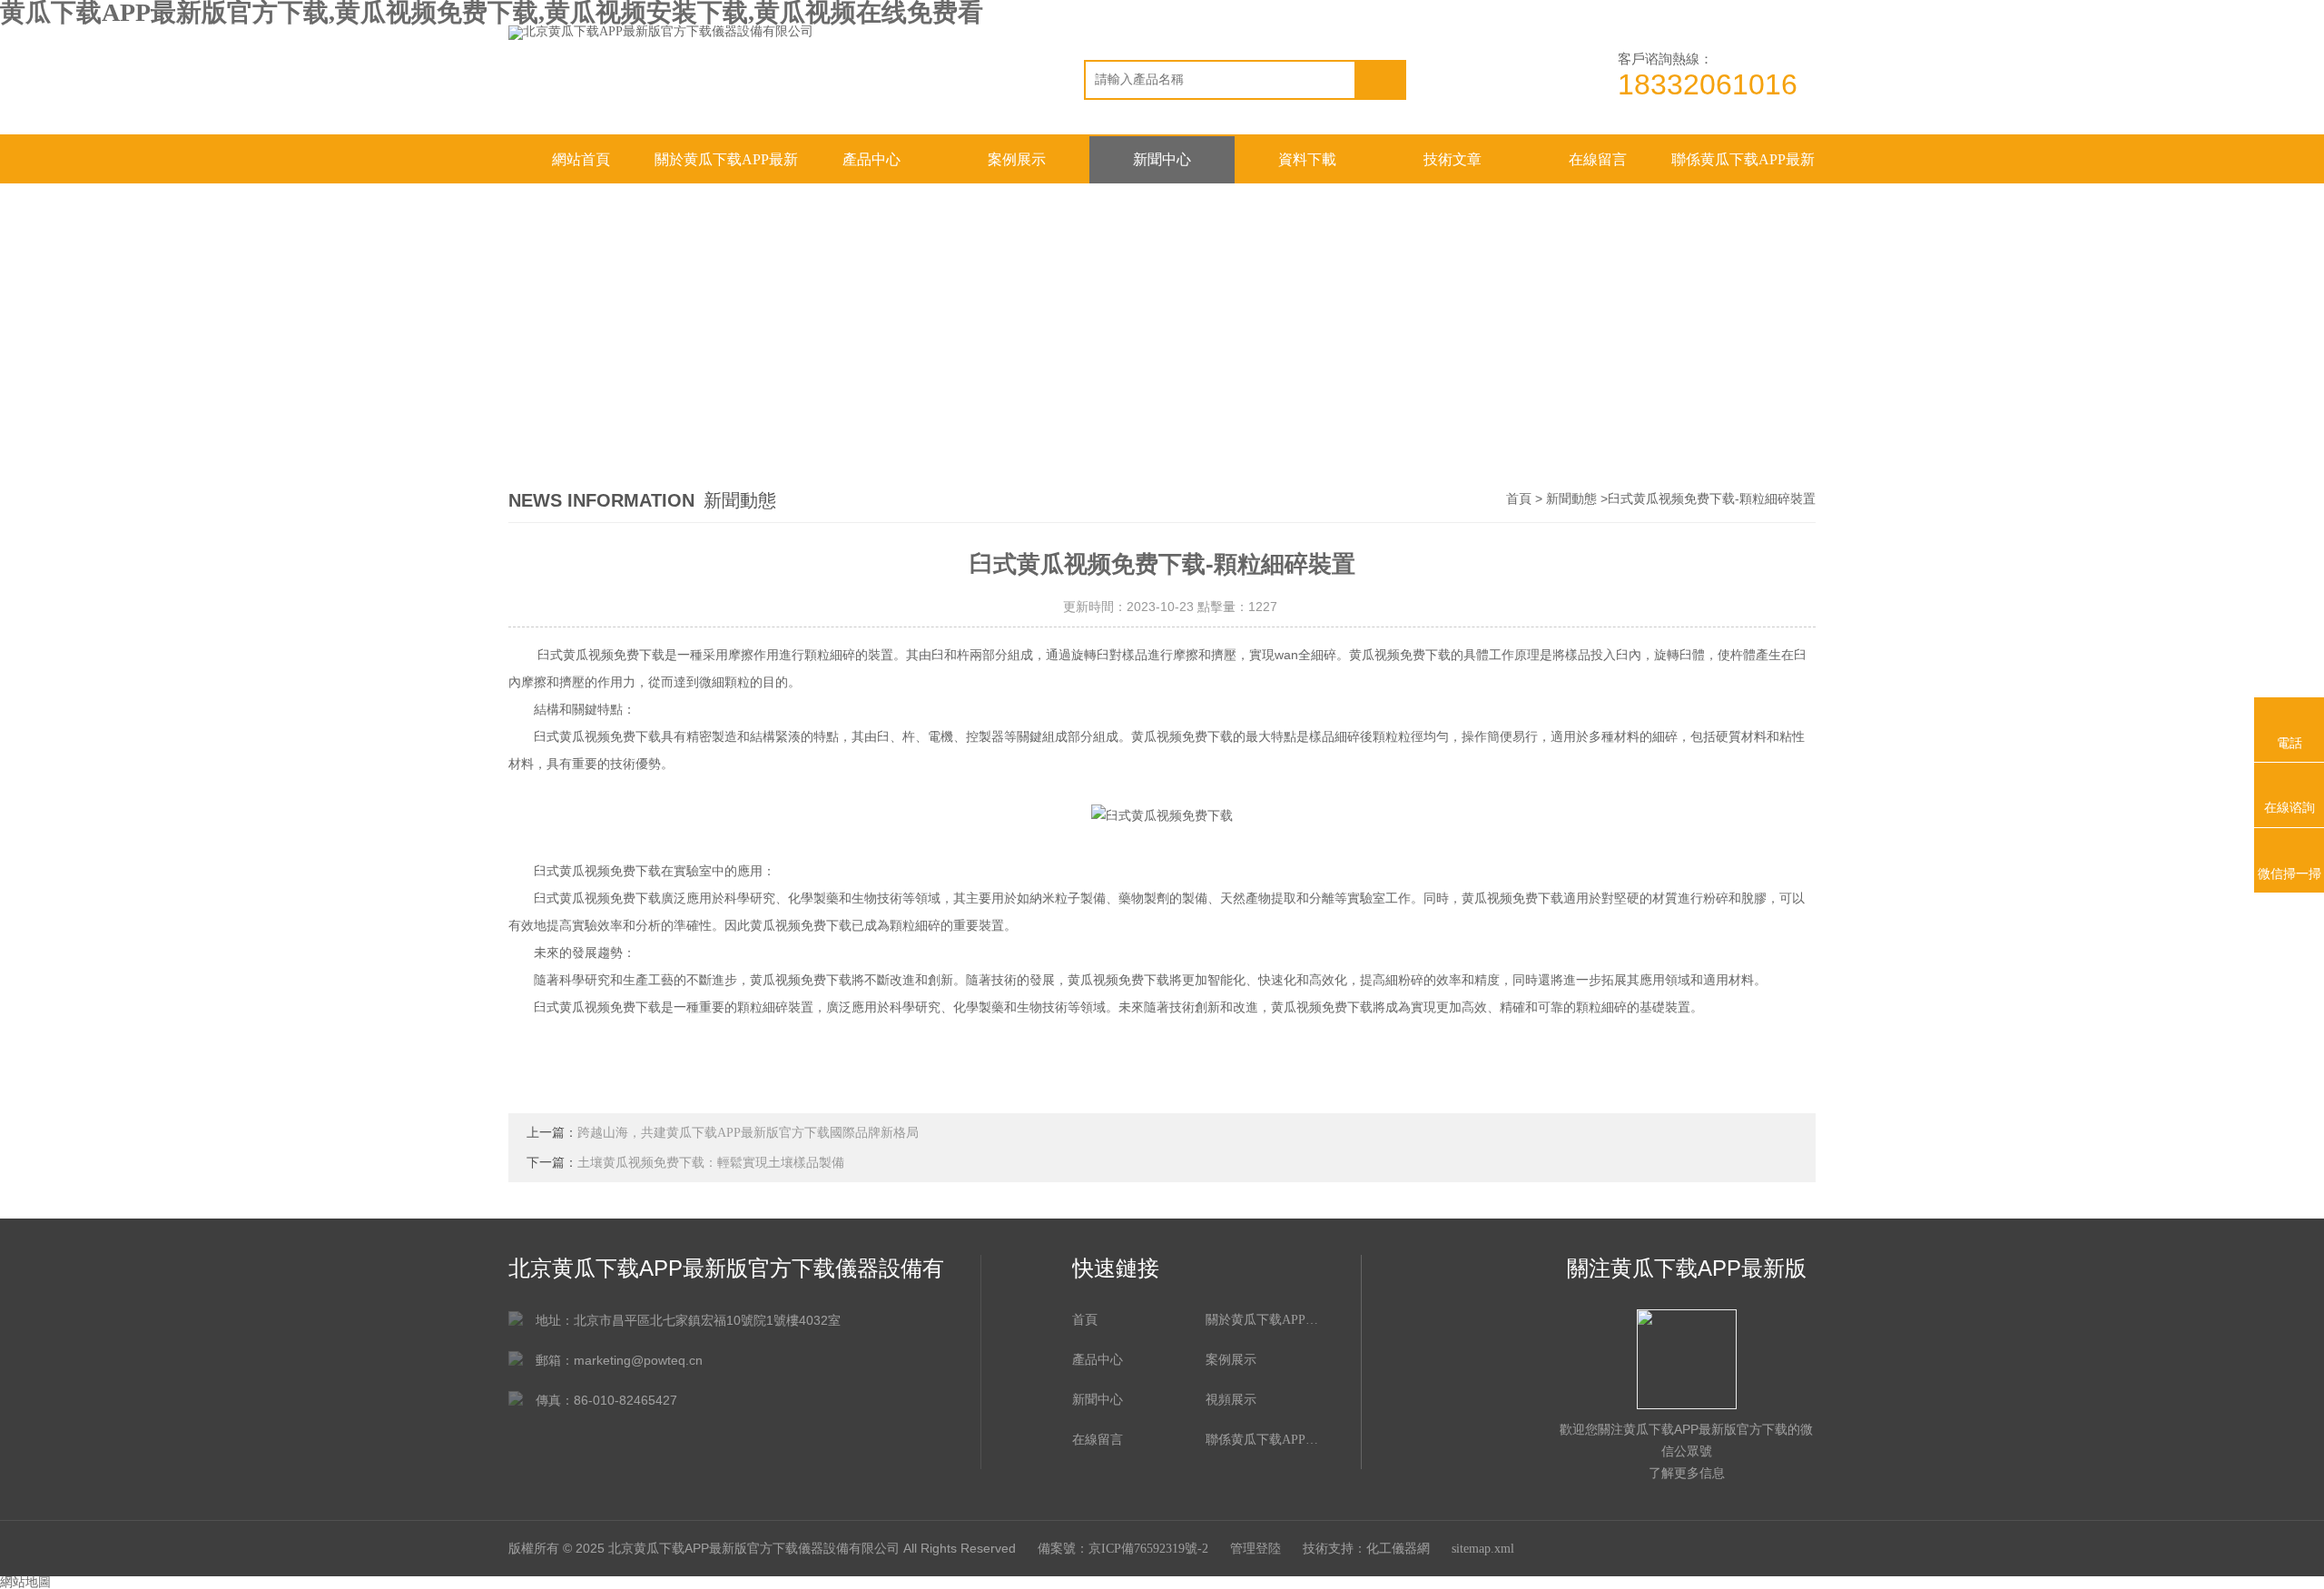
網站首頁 (581, 159)
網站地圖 (25, 1582)
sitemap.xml (1483, 1549)
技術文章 (1452, 159)
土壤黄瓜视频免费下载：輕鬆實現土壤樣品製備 (711, 1163)
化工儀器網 (1398, 1549)
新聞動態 (1571, 499)
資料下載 (1307, 159)
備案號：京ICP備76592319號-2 (1123, 1549)
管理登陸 (1256, 1549)
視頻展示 (1231, 1400)
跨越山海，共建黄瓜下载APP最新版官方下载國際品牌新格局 (748, 1133)
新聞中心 (1162, 159)
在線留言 (1598, 159)
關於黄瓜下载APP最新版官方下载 (726, 168)
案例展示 (1017, 159)
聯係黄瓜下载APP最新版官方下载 (1743, 168)
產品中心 (871, 159)
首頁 (1519, 499)
